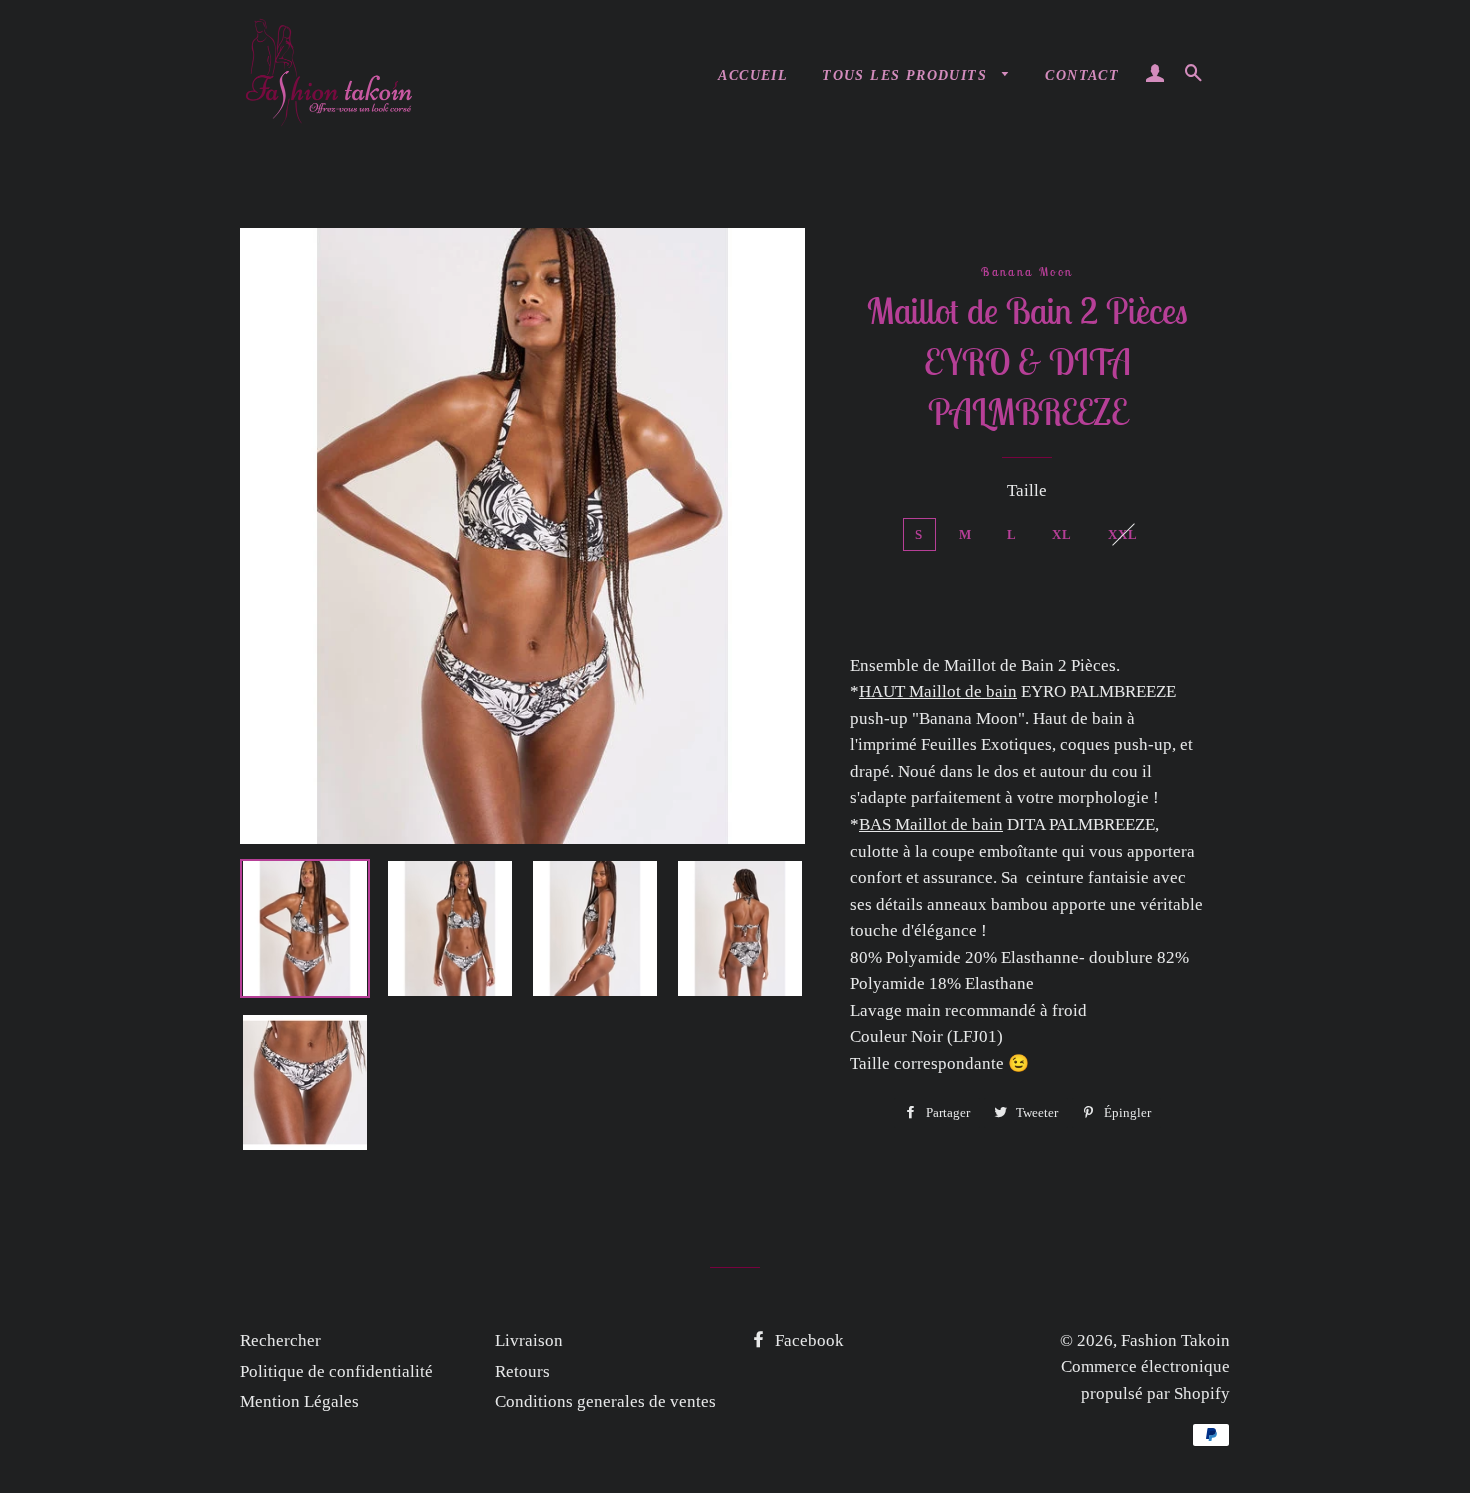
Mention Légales (299, 1401)
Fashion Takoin (1175, 1340)
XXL (1123, 534)
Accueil (753, 75)
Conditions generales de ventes (605, 1401)
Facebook (807, 1340)
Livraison (529, 1340)
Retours (522, 1371)
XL (1062, 534)
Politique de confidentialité (336, 1371)
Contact (1082, 75)
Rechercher (280, 1340)
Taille (1027, 490)
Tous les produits (907, 75)
